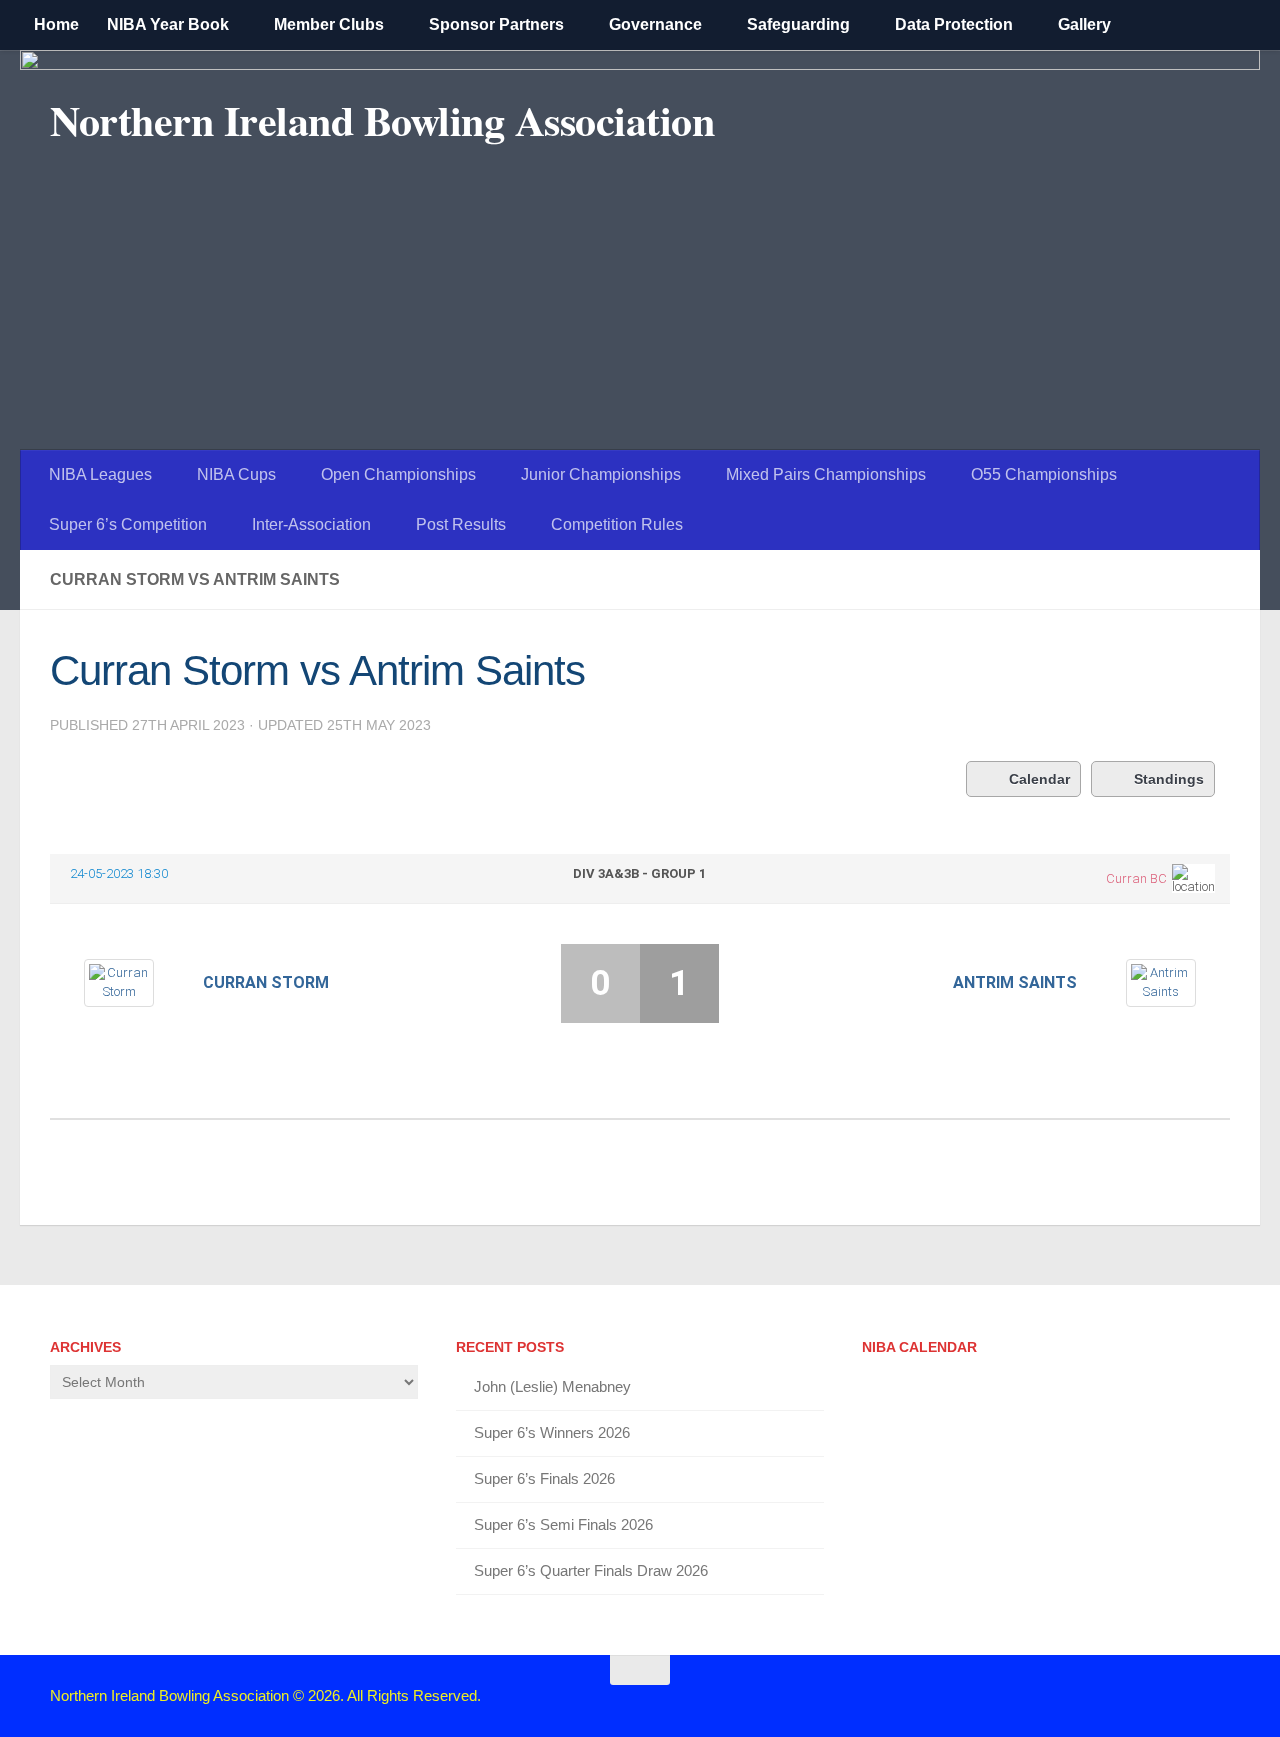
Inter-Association (311, 524)
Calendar (1039, 779)
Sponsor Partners (496, 24)
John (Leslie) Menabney (552, 1386)
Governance (655, 24)
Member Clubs (329, 24)
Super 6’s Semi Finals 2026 (563, 1524)
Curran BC (1136, 878)
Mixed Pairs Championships (826, 474)
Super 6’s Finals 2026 (544, 1478)
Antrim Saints (1015, 982)
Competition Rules (617, 524)
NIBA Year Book (168, 24)
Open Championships (398, 474)
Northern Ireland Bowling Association (382, 120)
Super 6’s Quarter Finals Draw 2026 (591, 1570)
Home (56, 24)
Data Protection (954, 24)
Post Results (461, 524)
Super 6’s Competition (128, 524)
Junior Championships (601, 474)
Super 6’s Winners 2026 (552, 1432)
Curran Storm (266, 982)
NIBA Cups (236, 474)
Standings (1169, 779)
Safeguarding (798, 24)
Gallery (1084, 24)
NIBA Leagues (100, 474)
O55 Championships (1044, 474)
